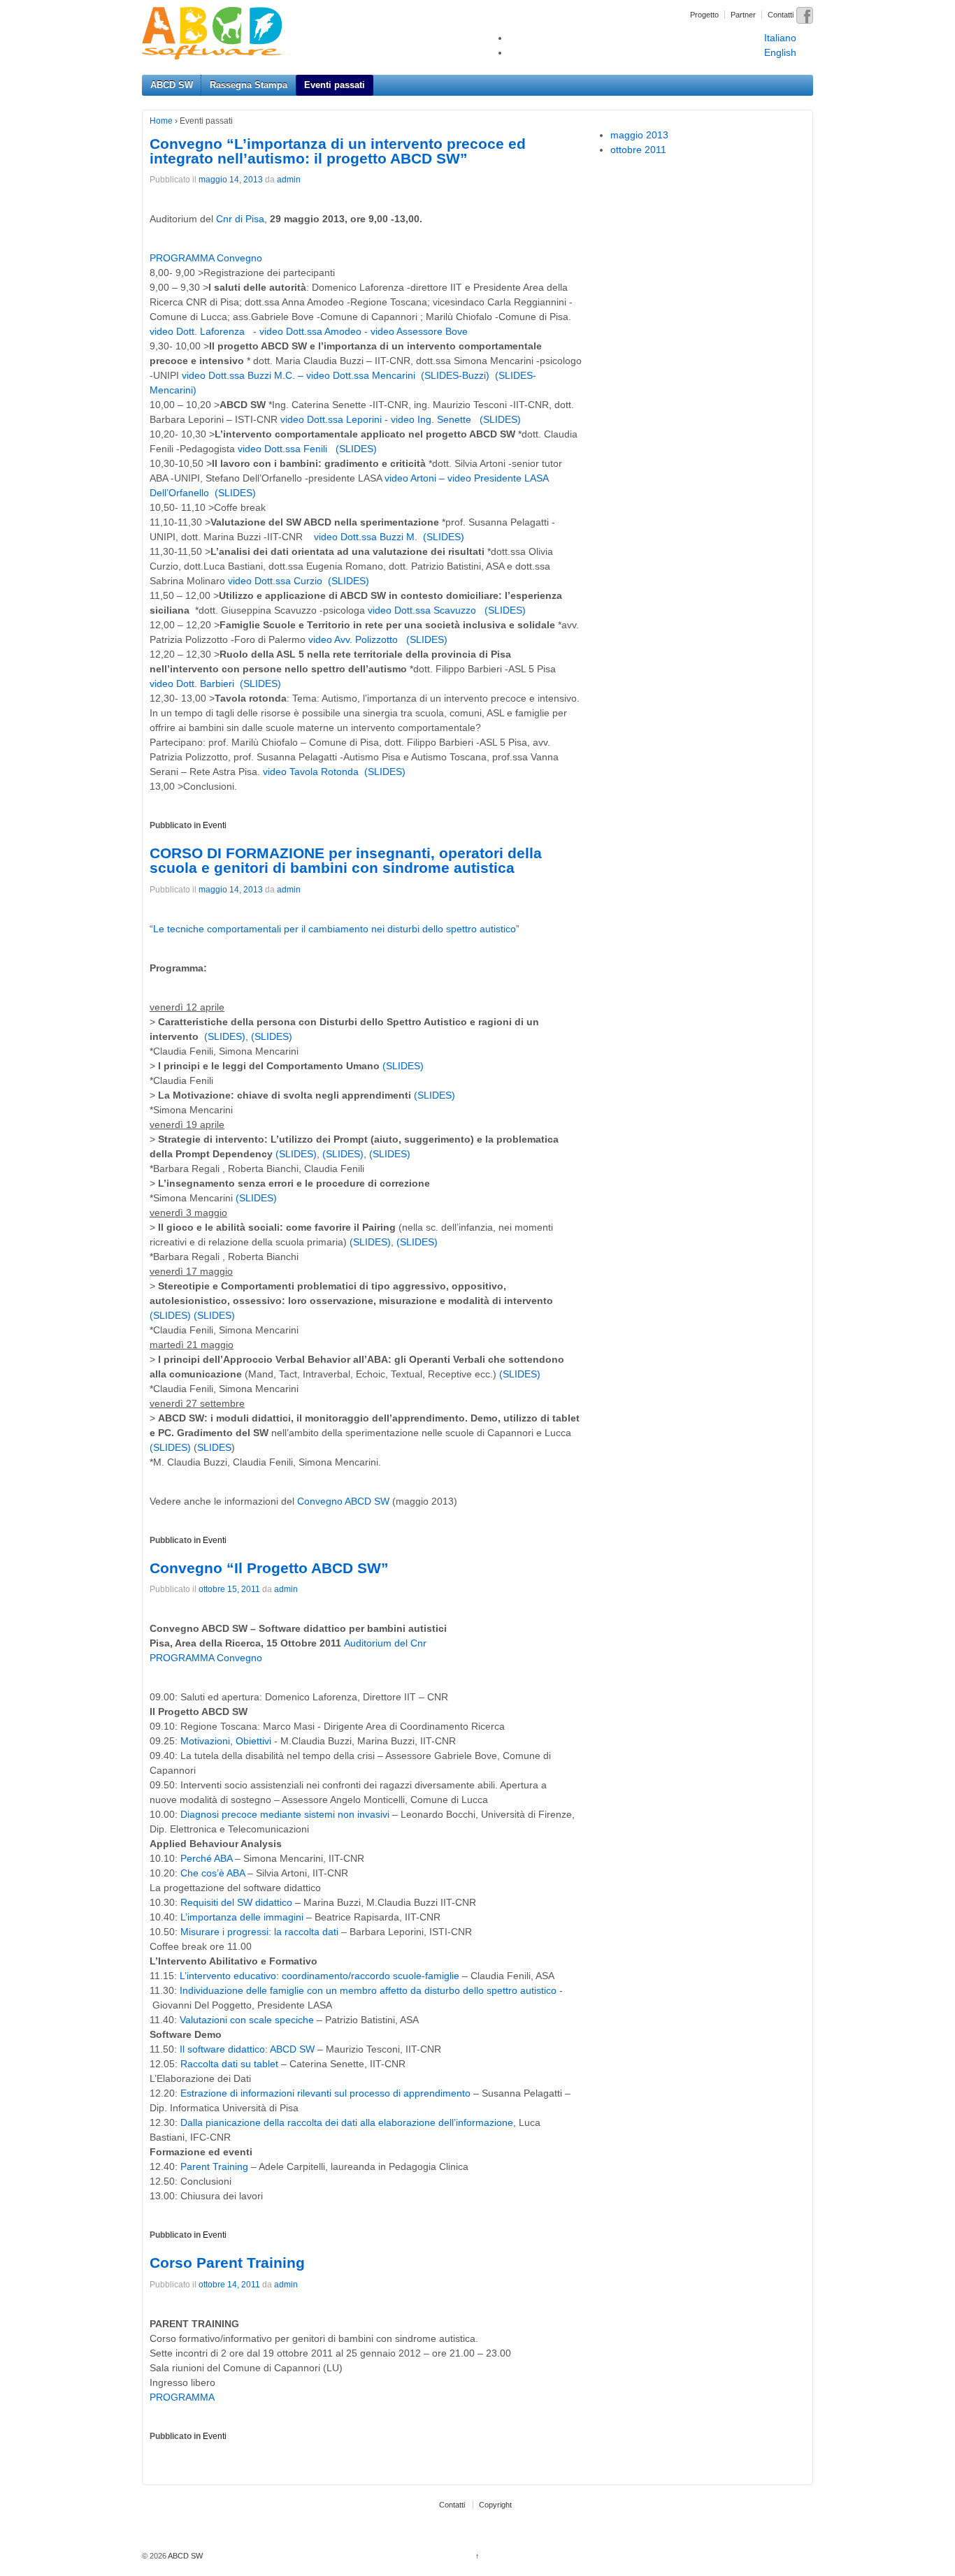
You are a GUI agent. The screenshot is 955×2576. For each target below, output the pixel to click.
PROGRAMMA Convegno (206, 258)
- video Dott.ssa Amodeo (309, 331)
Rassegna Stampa (249, 85)
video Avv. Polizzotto (354, 639)
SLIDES (214, 1447)
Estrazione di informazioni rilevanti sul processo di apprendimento (325, 2093)
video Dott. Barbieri (192, 683)
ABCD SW (172, 85)
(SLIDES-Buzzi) (455, 375)
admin (289, 180)
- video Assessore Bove (416, 331)
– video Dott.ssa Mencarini (357, 375)
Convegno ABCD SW (343, 1501)
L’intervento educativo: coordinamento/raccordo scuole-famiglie (319, 1976)
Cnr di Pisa (240, 219)
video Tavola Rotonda (311, 772)
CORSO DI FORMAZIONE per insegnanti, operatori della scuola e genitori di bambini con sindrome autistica (346, 860)
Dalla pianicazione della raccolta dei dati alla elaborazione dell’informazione (345, 2122)
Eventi (215, 825)
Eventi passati (335, 85)
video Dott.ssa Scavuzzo (423, 610)
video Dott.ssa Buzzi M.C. (240, 375)
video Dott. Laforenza (199, 331)
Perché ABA (206, 1858)
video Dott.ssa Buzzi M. (366, 537)
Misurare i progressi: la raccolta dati (259, 1932)
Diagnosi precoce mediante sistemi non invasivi (285, 1814)
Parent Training (214, 2166)
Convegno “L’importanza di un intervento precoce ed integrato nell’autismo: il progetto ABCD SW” (338, 151)
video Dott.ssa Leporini (332, 419)
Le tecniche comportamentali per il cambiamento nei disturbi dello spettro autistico (335, 929)
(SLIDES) (500, 419)
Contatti (781, 15)
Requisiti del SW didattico (236, 1902)
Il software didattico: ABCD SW (247, 2049)
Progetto (704, 15)
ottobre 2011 (638, 150)
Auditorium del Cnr (385, 1643)
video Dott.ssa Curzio (275, 581)
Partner (743, 15)
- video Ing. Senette (429, 419)
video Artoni (410, 478)
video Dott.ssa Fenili (284, 449)
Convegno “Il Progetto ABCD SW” (269, 1568)
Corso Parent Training (227, 2263)
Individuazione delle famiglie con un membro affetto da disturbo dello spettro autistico (368, 1990)
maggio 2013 (639, 135)
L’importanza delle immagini (242, 1917)
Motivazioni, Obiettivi (227, 1741)
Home (161, 121)
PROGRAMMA (182, 2397)
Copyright (495, 2505)
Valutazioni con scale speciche (247, 2020)
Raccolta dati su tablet (229, 2064)
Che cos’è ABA (213, 1873)
